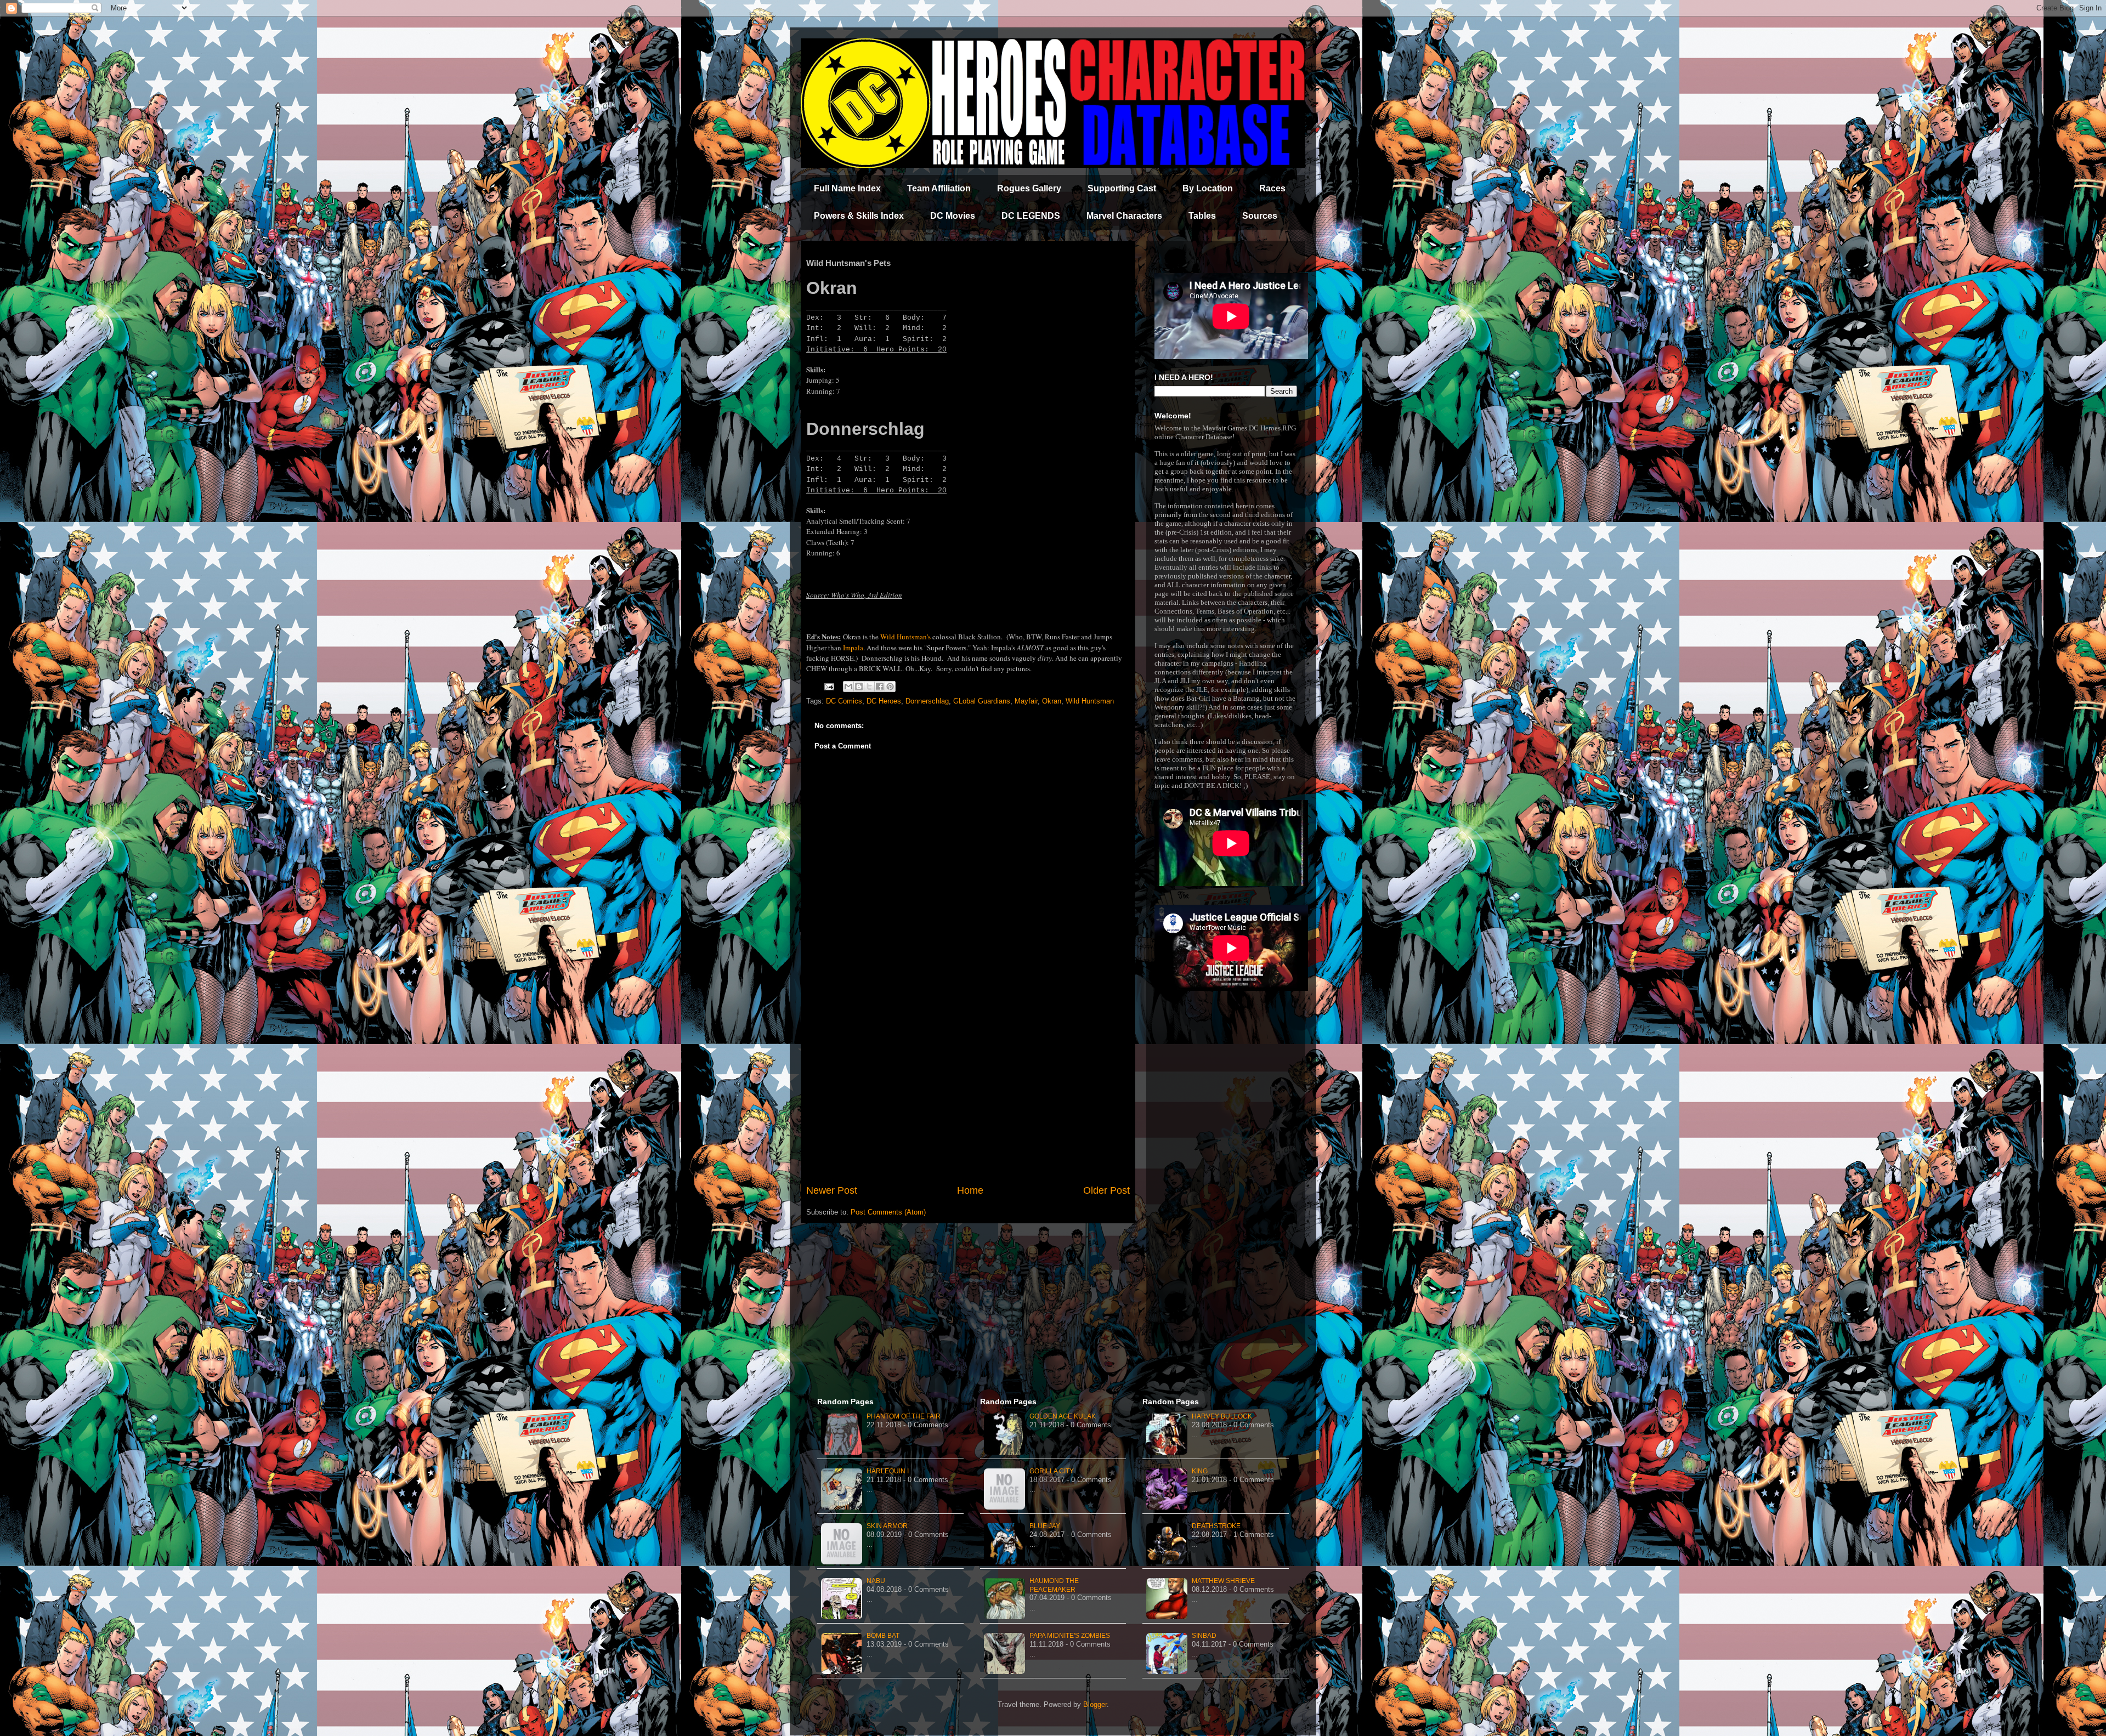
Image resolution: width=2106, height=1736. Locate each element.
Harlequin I (888, 1471)
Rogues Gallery (1029, 188)
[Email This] (848, 687)
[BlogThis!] (859, 687)
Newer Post (832, 1190)
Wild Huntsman (1090, 701)
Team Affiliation (939, 188)
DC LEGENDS (1031, 216)
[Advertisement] (968, 1093)
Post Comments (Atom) (888, 1212)
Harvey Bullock (1222, 1416)
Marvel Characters (1124, 216)
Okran (1052, 701)
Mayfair (1026, 701)
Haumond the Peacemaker (1054, 1585)
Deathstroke (1216, 1526)
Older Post (1106, 1190)
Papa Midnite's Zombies (1070, 1636)
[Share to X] (869, 687)
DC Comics (844, 701)
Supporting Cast (1122, 188)
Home (970, 1190)
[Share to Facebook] (880, 687)
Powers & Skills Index (859, 216)
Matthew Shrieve (1223, 1581)
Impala (853, 648)
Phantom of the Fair (904, 1416)
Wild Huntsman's (905, 637)
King (1200, 1471)
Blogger (1095, 1704)
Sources (1260, 216)
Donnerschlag (927, 701)
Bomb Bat (883, 1636)
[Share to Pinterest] (890, 687)
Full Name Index (847, 188)
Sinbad (1204, 1636)
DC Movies (953, 216)
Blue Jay (1045, 1526)
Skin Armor (887, 1526)
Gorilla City (1052, 1471)
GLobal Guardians (982, 701)
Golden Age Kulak (1063, 1416)
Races (1272, 188)
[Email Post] (828, 686)
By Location (1208, 188)
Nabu (876, 1581)
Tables (1202, 216)
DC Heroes (884, 701)
